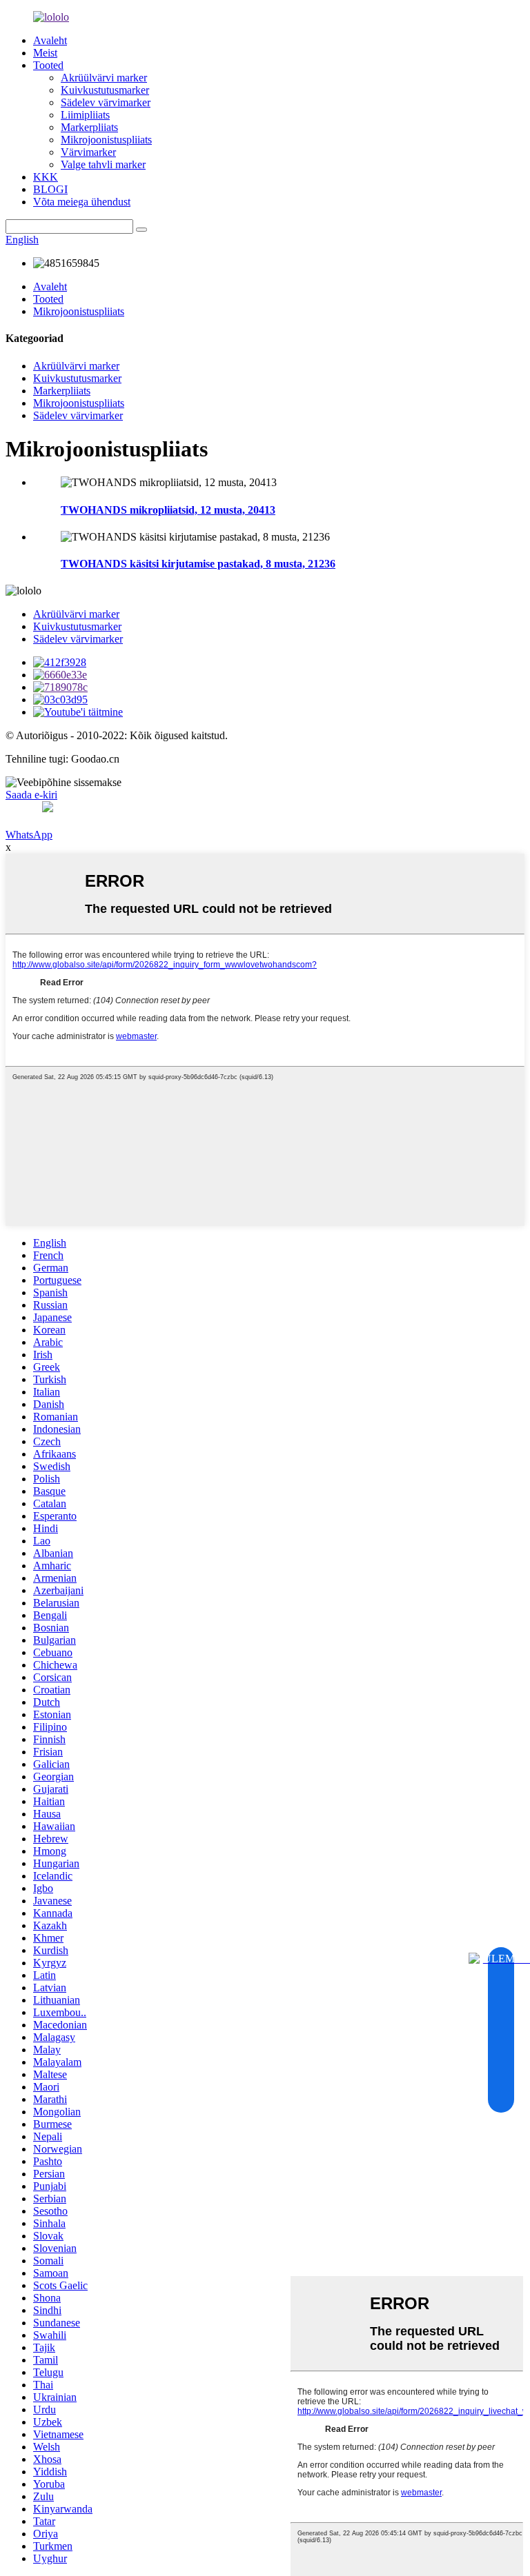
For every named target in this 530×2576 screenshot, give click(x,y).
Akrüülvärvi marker (104, 78)
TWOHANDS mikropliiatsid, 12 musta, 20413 (168, 510)
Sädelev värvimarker (106, 102)
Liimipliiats (85, 115)
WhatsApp (29, 835)
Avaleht (50, 40)
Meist (45, 53)
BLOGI (50, 189)
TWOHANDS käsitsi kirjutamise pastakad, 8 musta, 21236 (198, 564)
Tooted (48, 65)
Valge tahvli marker (103, 164)
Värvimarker (88, 152)
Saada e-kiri (31, 795)
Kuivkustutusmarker (105, 90)
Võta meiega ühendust (82, 202)
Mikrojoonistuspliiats (106, 140)
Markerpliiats (89, 127)
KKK (46, 177)
